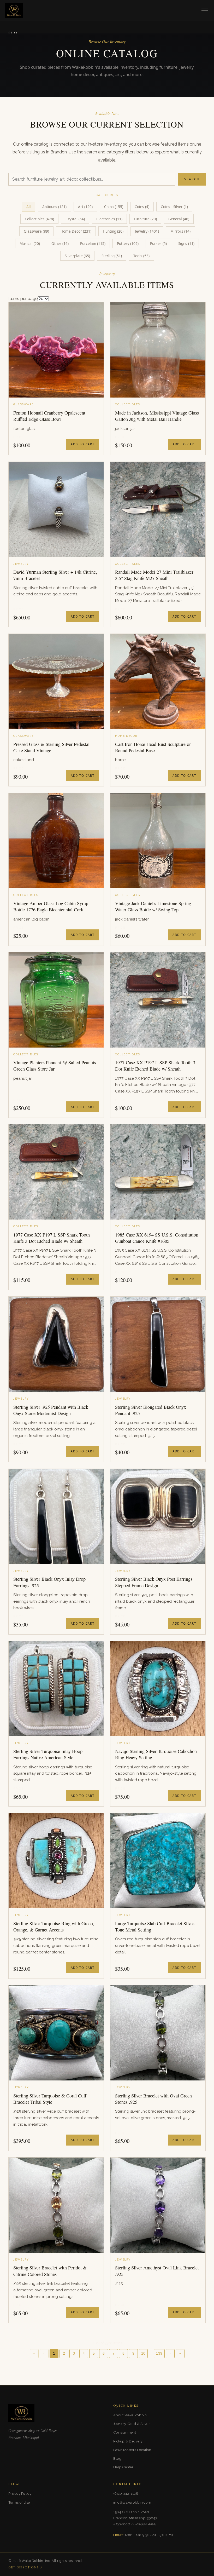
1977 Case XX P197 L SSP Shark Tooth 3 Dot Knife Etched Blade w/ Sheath (155, 1066)
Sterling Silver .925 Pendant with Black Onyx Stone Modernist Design (51, 1410)
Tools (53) (141, 256)
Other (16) (60, 243)
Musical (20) (30, 243)
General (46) (179, 219)
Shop (14, 33)
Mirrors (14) (180, 231)
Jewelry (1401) (147, 231)
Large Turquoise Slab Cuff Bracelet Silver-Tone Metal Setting (155, 1927)
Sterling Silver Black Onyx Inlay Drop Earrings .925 (49, 1582)
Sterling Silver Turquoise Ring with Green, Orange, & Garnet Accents (54, 1927)
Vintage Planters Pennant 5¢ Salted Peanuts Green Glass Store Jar (55, 1066)
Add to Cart (83, 444)
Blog (117, 2458)
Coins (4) (142, 207)
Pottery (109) (128, 243)
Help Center (123, 2467)
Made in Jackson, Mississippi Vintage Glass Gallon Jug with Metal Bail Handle (157, 416)
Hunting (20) (113, 231)
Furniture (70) (145, 219)
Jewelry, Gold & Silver (132, 2424)
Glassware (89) (36, 231)
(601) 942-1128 (126, 2493)
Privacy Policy (20, 2493)
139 (159, 2353)
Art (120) (85, 207)
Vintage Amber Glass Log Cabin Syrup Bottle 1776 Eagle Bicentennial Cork (51, 906)
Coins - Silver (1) (174, 207)
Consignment (125, 2432)
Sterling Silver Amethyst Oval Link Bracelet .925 (157, 2271)
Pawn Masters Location (132, 2450)
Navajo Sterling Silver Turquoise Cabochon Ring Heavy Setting (156, 1754)
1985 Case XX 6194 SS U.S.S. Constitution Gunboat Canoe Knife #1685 (157, 1238)
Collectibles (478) (39, 219)
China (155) (114, 207)
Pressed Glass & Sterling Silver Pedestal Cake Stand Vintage (51, 747)
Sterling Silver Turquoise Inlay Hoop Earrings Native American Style (48, 1754)
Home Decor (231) (76, 231)
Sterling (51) (112, 256)
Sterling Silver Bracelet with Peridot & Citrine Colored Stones (50, 2271)
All (29, 207)
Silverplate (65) (77, 256)
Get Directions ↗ (26, 2568)
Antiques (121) (54, 207)
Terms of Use (19, 2502)
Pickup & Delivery (128, 2441)
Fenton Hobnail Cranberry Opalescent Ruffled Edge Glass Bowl (49, 416)
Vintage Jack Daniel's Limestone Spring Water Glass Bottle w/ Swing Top (153, 906)
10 (143, 2353)
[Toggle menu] (205, 10)
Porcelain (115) (93, 243)
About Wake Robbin (130, 2415)
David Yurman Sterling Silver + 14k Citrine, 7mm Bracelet (55, 575)
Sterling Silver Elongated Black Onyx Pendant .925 (151, 1410)
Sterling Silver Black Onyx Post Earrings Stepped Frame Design (154, 1582)
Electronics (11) (109, 219)
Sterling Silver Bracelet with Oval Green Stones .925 (153, 2099)
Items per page (23, 299)
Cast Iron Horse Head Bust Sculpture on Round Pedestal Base (153, 747)
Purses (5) (158, 243)
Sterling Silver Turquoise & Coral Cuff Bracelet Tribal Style (50, 2099)
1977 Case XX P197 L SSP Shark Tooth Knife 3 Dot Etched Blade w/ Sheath (52, 1238)
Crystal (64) (75, 219)
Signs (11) (186, 243)
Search (192, 179)
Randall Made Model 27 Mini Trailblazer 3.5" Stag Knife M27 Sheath (154, 575)
